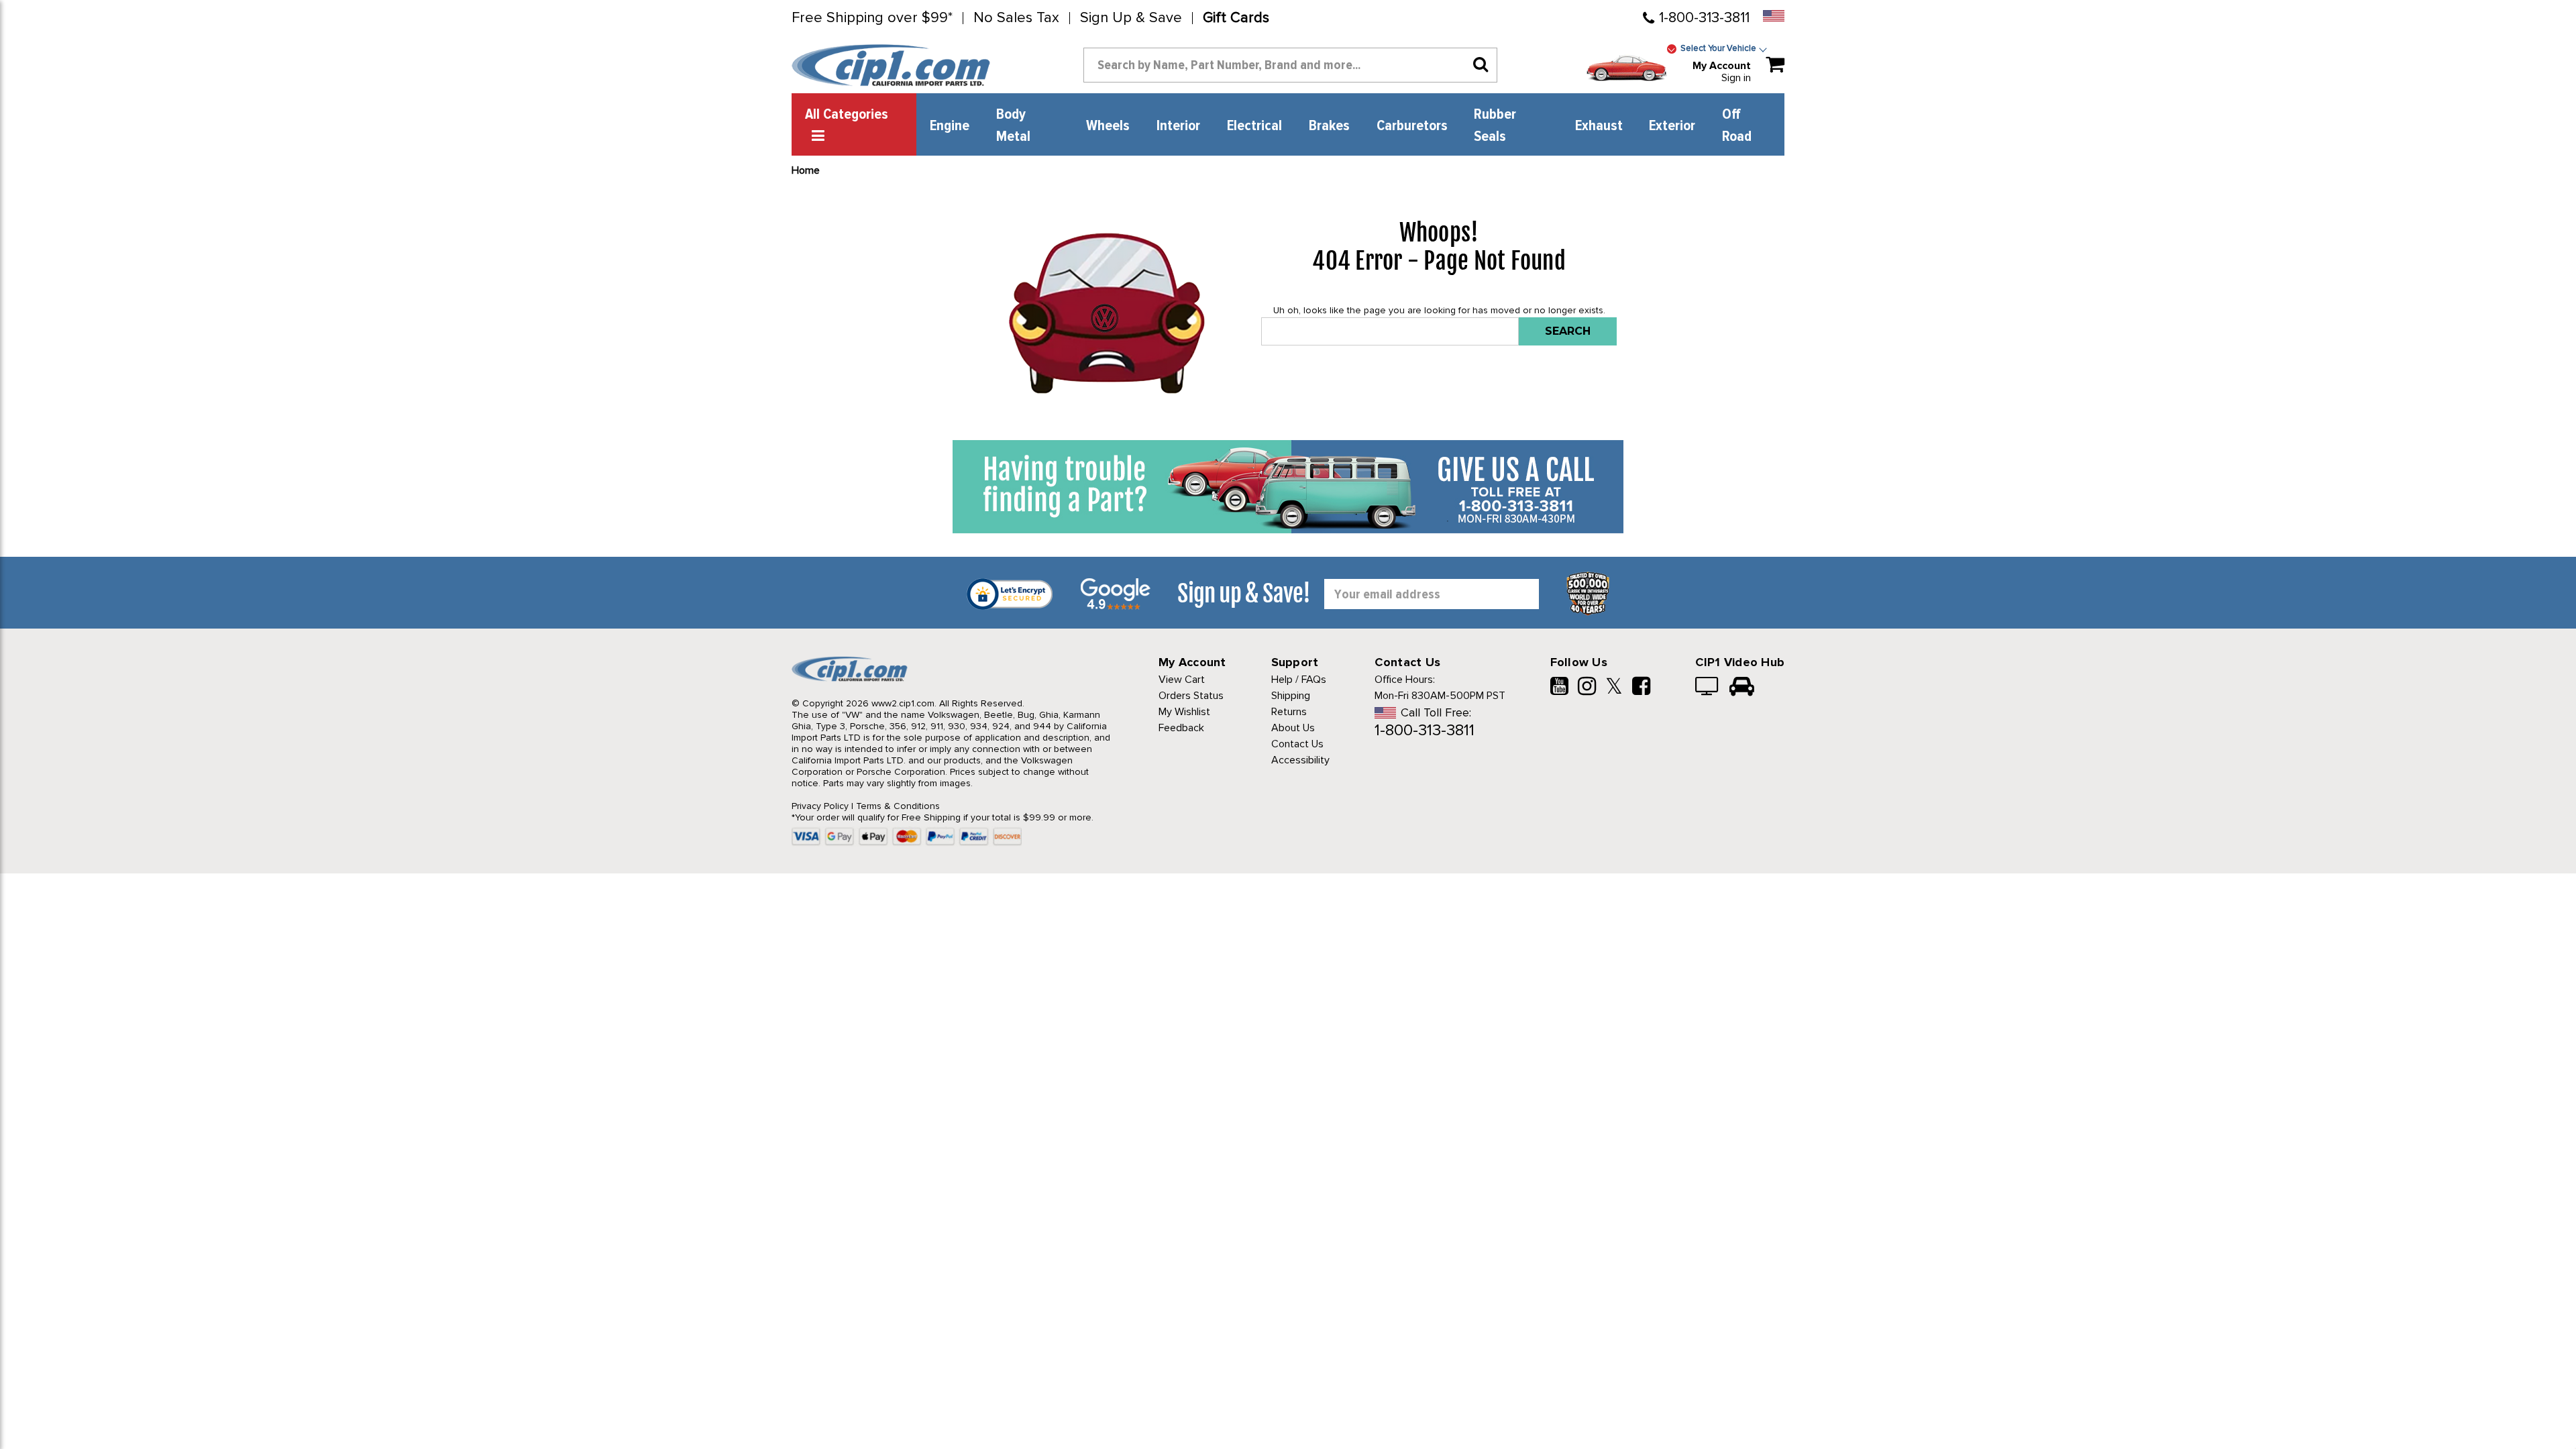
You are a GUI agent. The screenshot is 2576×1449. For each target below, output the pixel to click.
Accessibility (1300, 760)
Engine (950, 126)
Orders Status (1191, 696)
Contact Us (1297, 744)
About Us (1293, 728)
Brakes (1329, 126)
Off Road (1737, 126)
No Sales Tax (1016, 18)
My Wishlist (1184, 712)
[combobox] (1290, 65)
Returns (1289, 712)
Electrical (1254, 126)
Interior (1178, 126)
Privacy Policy (820, 806)
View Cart (1182, 680)
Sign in (1736, 78)
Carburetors (1412, 126)
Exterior (1672, 126)
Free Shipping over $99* (872, 18)
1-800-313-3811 (1704, 18)
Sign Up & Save (1131, 18)
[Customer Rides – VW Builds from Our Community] (1742, 688)
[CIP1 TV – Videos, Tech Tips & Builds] (1708, 688)
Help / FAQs (1299, 680)
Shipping (1291, 696)
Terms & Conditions (898, 806)
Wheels (1108, 126)
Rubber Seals (1495, 126)
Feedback (1181, 728)
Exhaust (1599, 126)
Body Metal (1013, 126)
